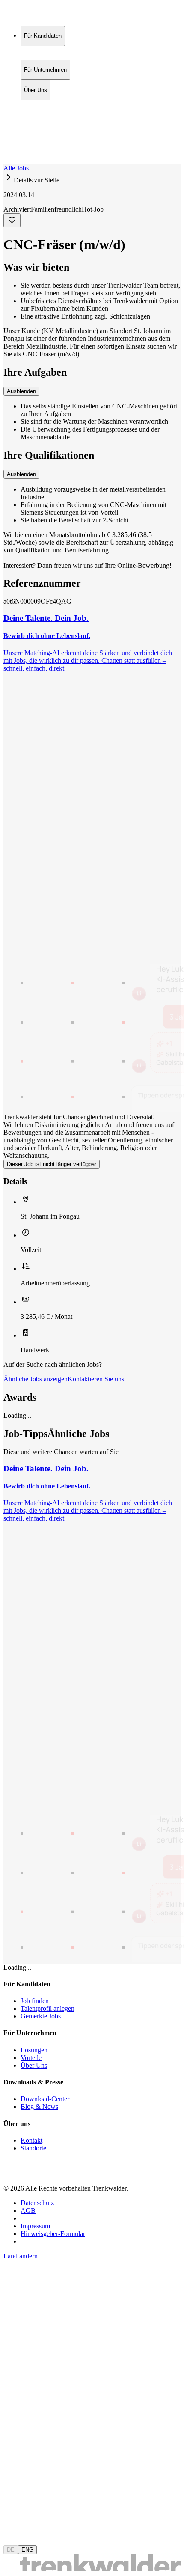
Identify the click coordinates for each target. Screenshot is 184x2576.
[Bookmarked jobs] (9, 142)
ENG (27, 2550)
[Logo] (35, 15)
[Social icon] (12, 2174)
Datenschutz (37, 2203)
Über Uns (36, 123)
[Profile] (10, 151)
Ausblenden (21, 391)
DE (11, 2550)
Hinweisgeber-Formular (53, 2234)
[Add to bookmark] (12, 220)
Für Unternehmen (45, 114)
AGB (28, 2211)
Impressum (35, 2226)
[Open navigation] (7, 163)
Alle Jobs (16, 168)
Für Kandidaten (43, 105)
